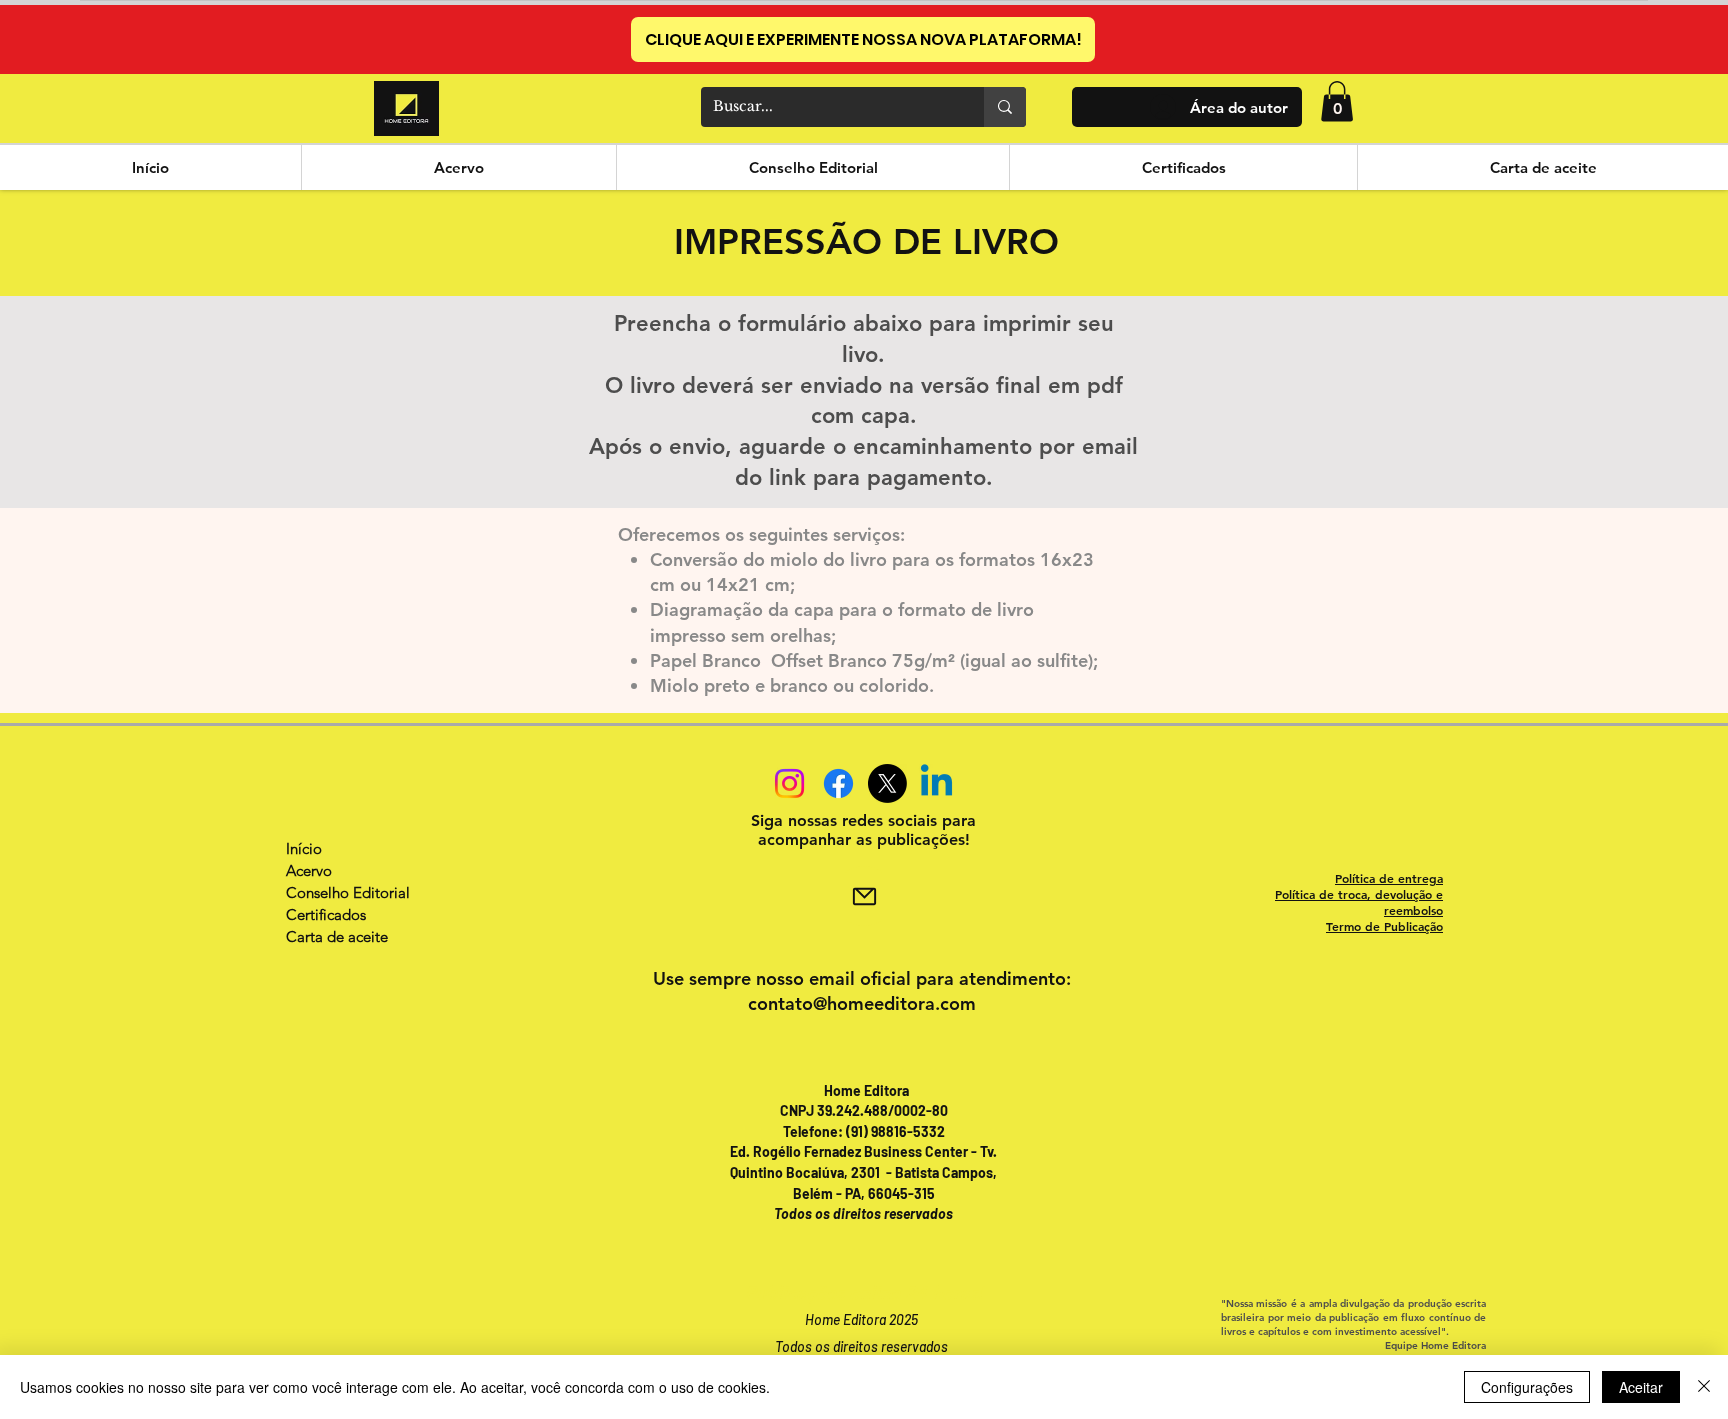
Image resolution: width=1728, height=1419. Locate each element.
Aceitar (1641, 1387)
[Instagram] (789, 783)
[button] (1337, 101)
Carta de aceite (337, 936)
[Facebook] (838, 783)
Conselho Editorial (348, 892)
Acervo (309, 870)
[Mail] (864, 896)
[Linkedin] (936, 783)
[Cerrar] (1704, 1387)
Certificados (326, 914)
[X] (887, 783)
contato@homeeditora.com (862, 1003)
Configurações (1527, 1387)
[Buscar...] (1005, 107)
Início (304, 848)
